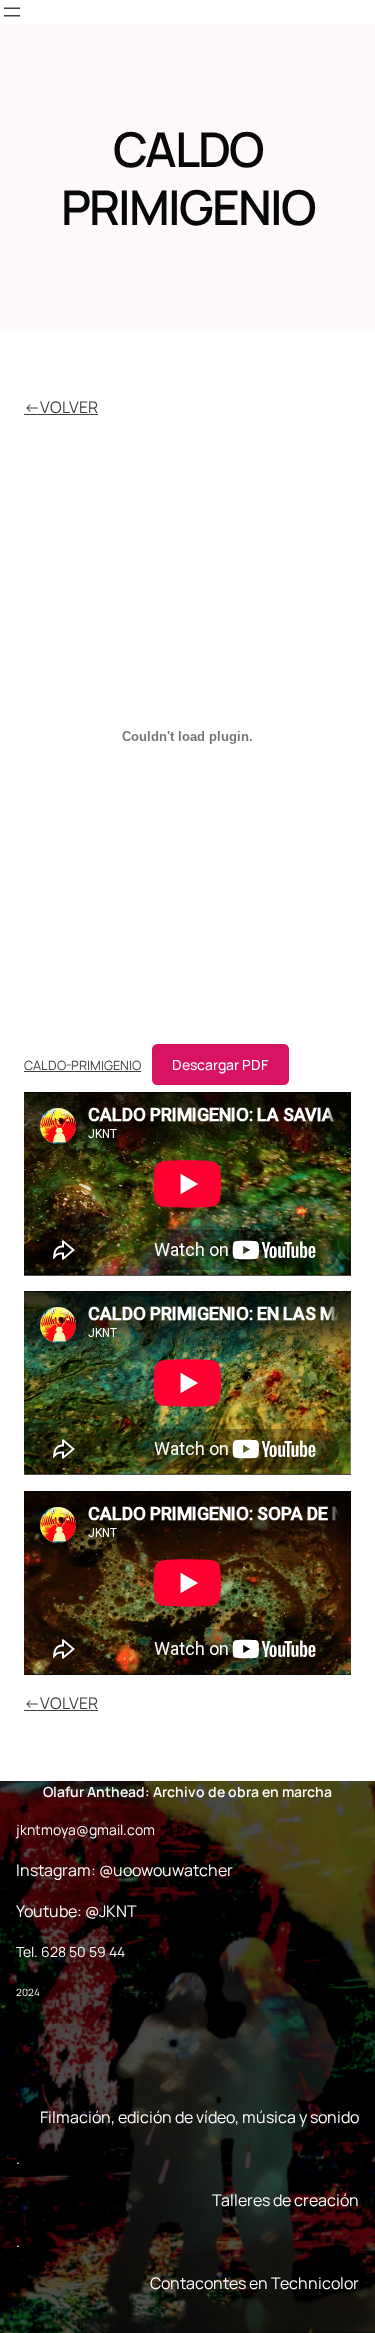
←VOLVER (61, 407)
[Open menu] (12, 12)
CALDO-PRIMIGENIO (82, 1065)
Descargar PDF (220, 1064)
